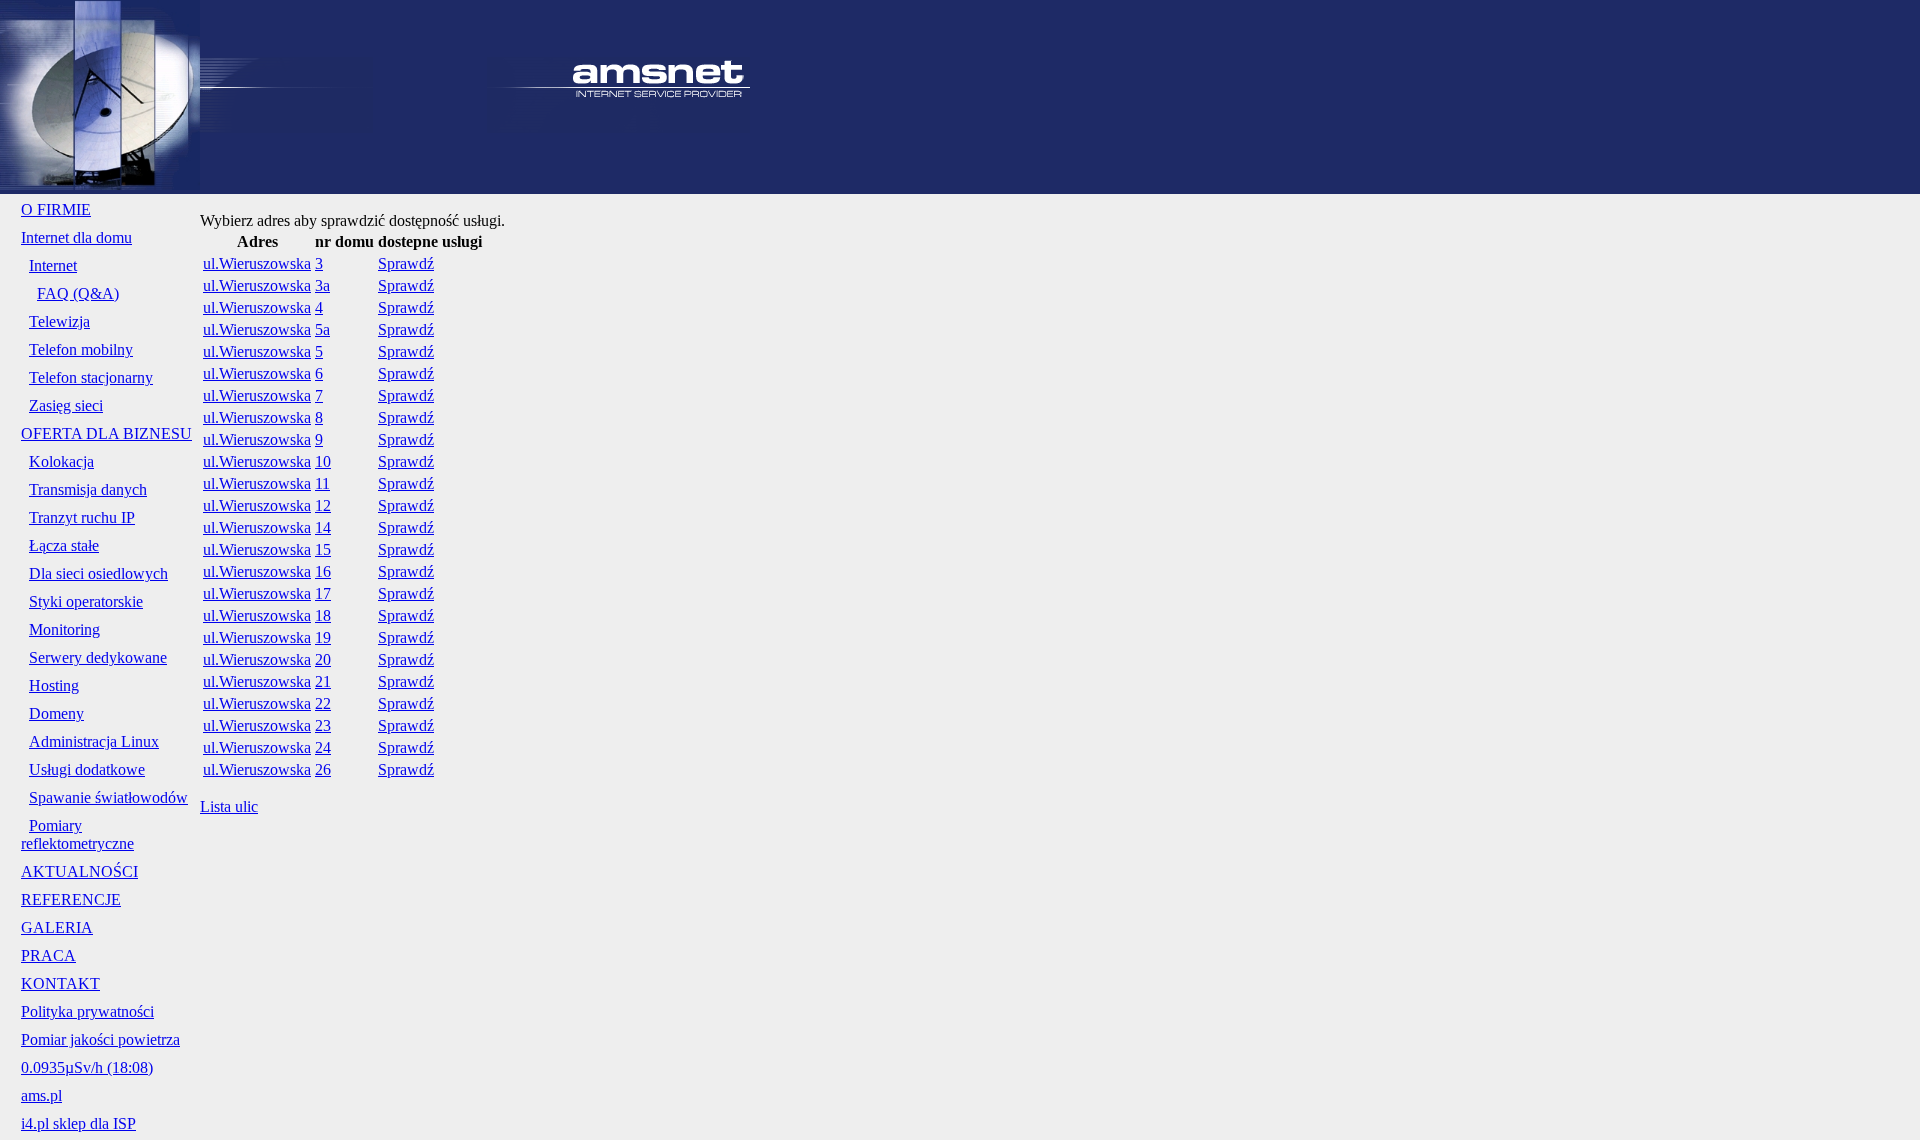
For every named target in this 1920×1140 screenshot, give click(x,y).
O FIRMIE (56, 209)
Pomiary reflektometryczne (77, 834)
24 (323, 747)
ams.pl (41, 1095)
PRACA (48, 955)
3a (322, 285)
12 (323, 505)
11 (322, 483)
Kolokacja (61, 461)
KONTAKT (60, 983)
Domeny (56, 713)
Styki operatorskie (86, 601)
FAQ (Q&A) (78, 293)
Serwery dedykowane (98, 657)
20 (323, 659)
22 (323, 703)
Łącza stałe (64, 545)
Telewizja (59, 321)
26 (323, 769)
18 (323, 615)
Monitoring (64, 629)
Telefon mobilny (81, 349)
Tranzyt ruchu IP (82, 517)
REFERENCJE (71, 899)
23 (323, 725)
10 (323, 461)
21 (323, 681)
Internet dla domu (76, 237)
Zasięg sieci (66, 405)
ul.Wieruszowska (257, 263)
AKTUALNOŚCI (79, 871)
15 (323, 549)
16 (323, 571)
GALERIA (57, 927)
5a (322, 329)
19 (323, 637)
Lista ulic (229, 806)
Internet (53, 265)
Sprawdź (406, 263)
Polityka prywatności (87, 1011)
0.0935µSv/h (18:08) (87, 1067)
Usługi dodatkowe (87, 769)
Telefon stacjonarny (91, 377)
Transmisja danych (88, 489)
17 (323, 593)
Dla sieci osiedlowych (98, 573)
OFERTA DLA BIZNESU (106, 433)
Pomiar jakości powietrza (100, 1039)
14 (323, 527)
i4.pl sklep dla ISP (78, 1123)
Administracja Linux (94, 741)
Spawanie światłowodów (108, 797)
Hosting (54, 685)
